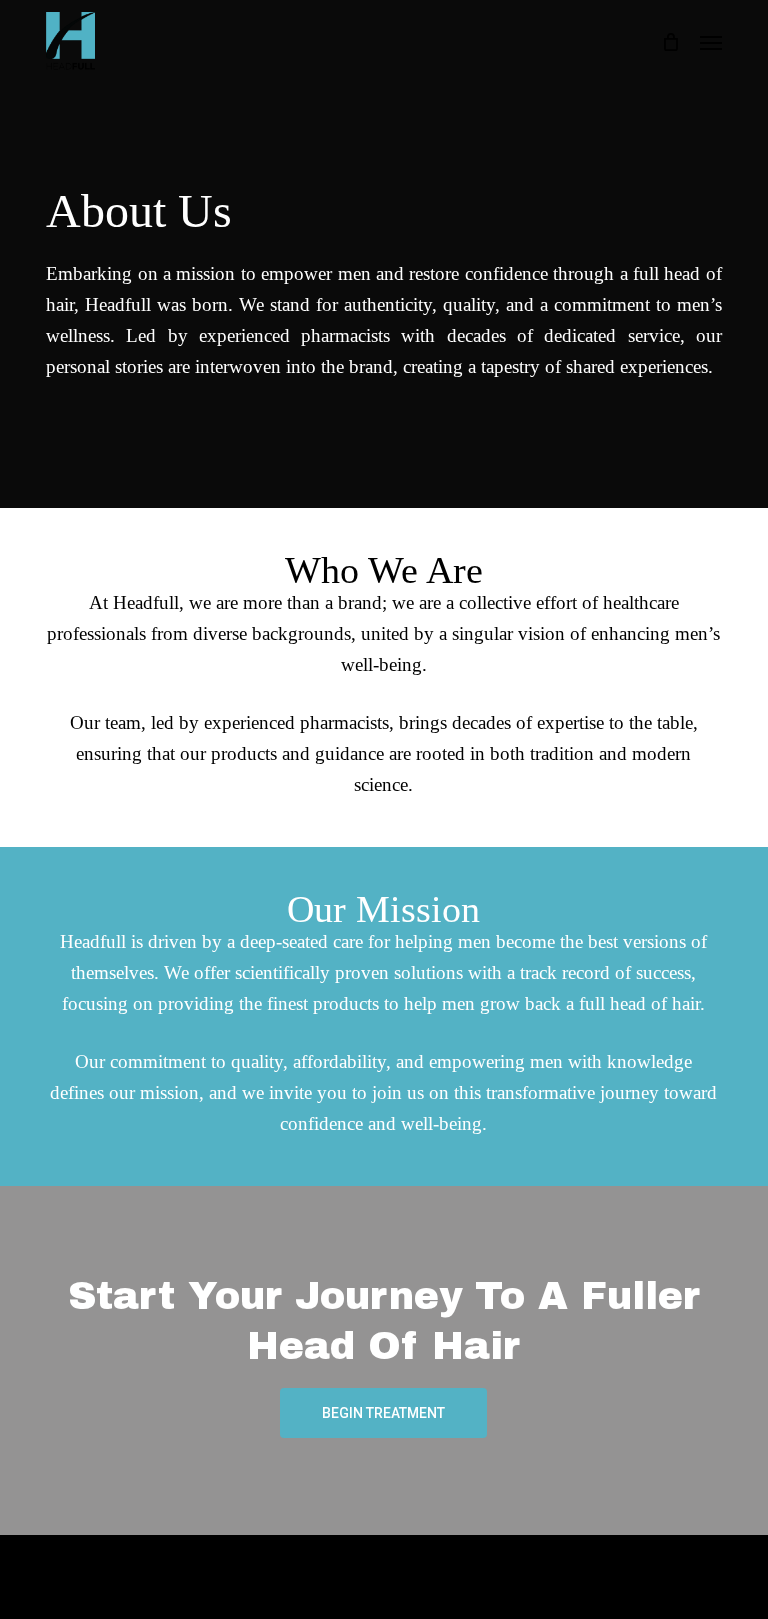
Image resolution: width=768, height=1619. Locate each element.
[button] (711, 42)
